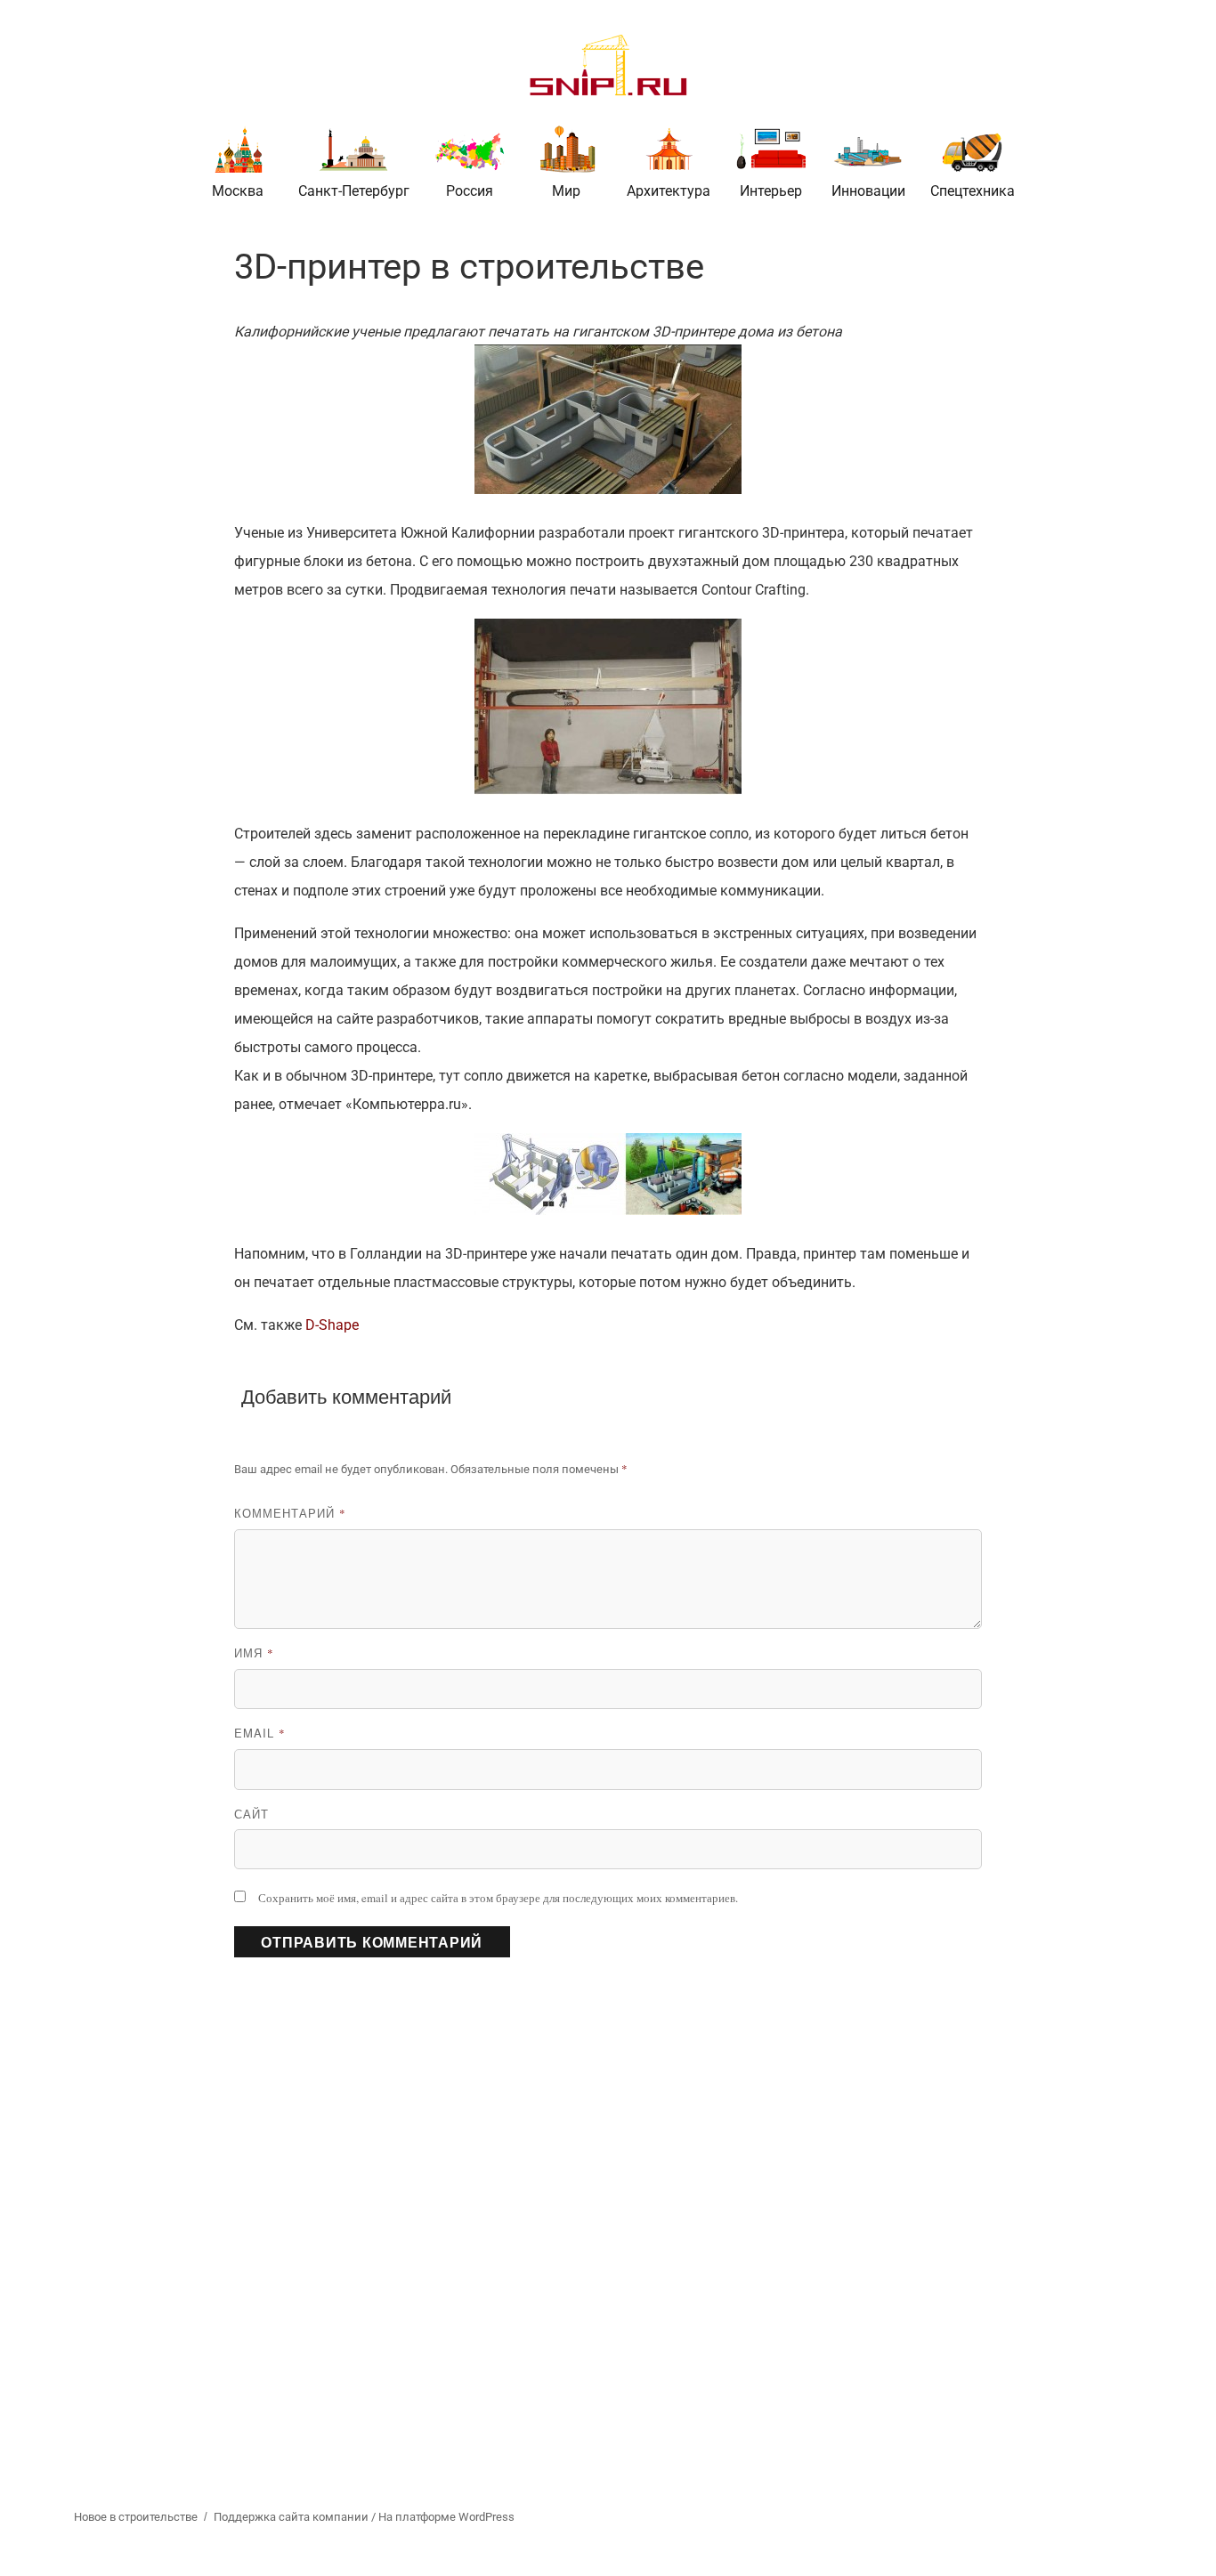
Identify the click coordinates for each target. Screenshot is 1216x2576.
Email (260, 1733)
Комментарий (290, 1513)
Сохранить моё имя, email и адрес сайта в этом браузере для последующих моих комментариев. (498, 1898)
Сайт (251, 1814)
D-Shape (332, 1325)
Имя (254, 1653)
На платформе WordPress (446, 2517)
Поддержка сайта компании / (296, 2517)
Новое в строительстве (136, 2517)
